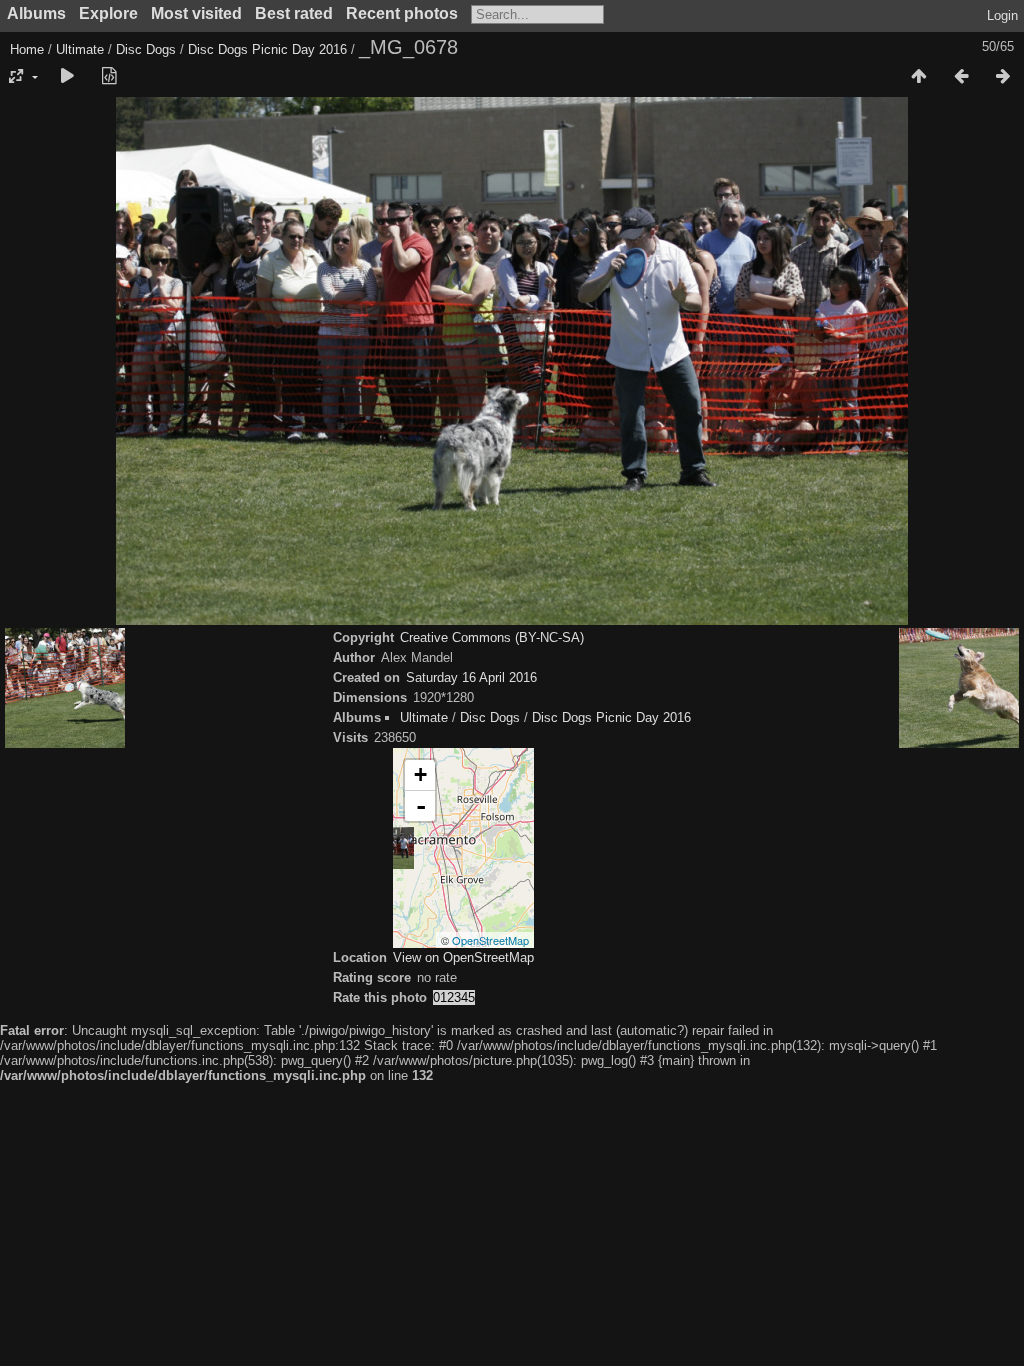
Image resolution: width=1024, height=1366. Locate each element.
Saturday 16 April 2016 (471, 677)
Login (1002, 15)
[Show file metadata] (109, 77)
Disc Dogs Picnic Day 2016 (267, 49)
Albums (36, 13)
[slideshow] (67, 77)
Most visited (196, 13)
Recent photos (402, 13)
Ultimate (80, 49)
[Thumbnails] (919, 77)
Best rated (294, 13)
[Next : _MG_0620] (1003, 77)
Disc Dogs (146, 49)
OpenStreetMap (490, 940)
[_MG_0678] (393, 848)
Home (27, 49)
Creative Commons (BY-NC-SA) (492, 637)
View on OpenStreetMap (463, 957)
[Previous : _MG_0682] (961, 77)
